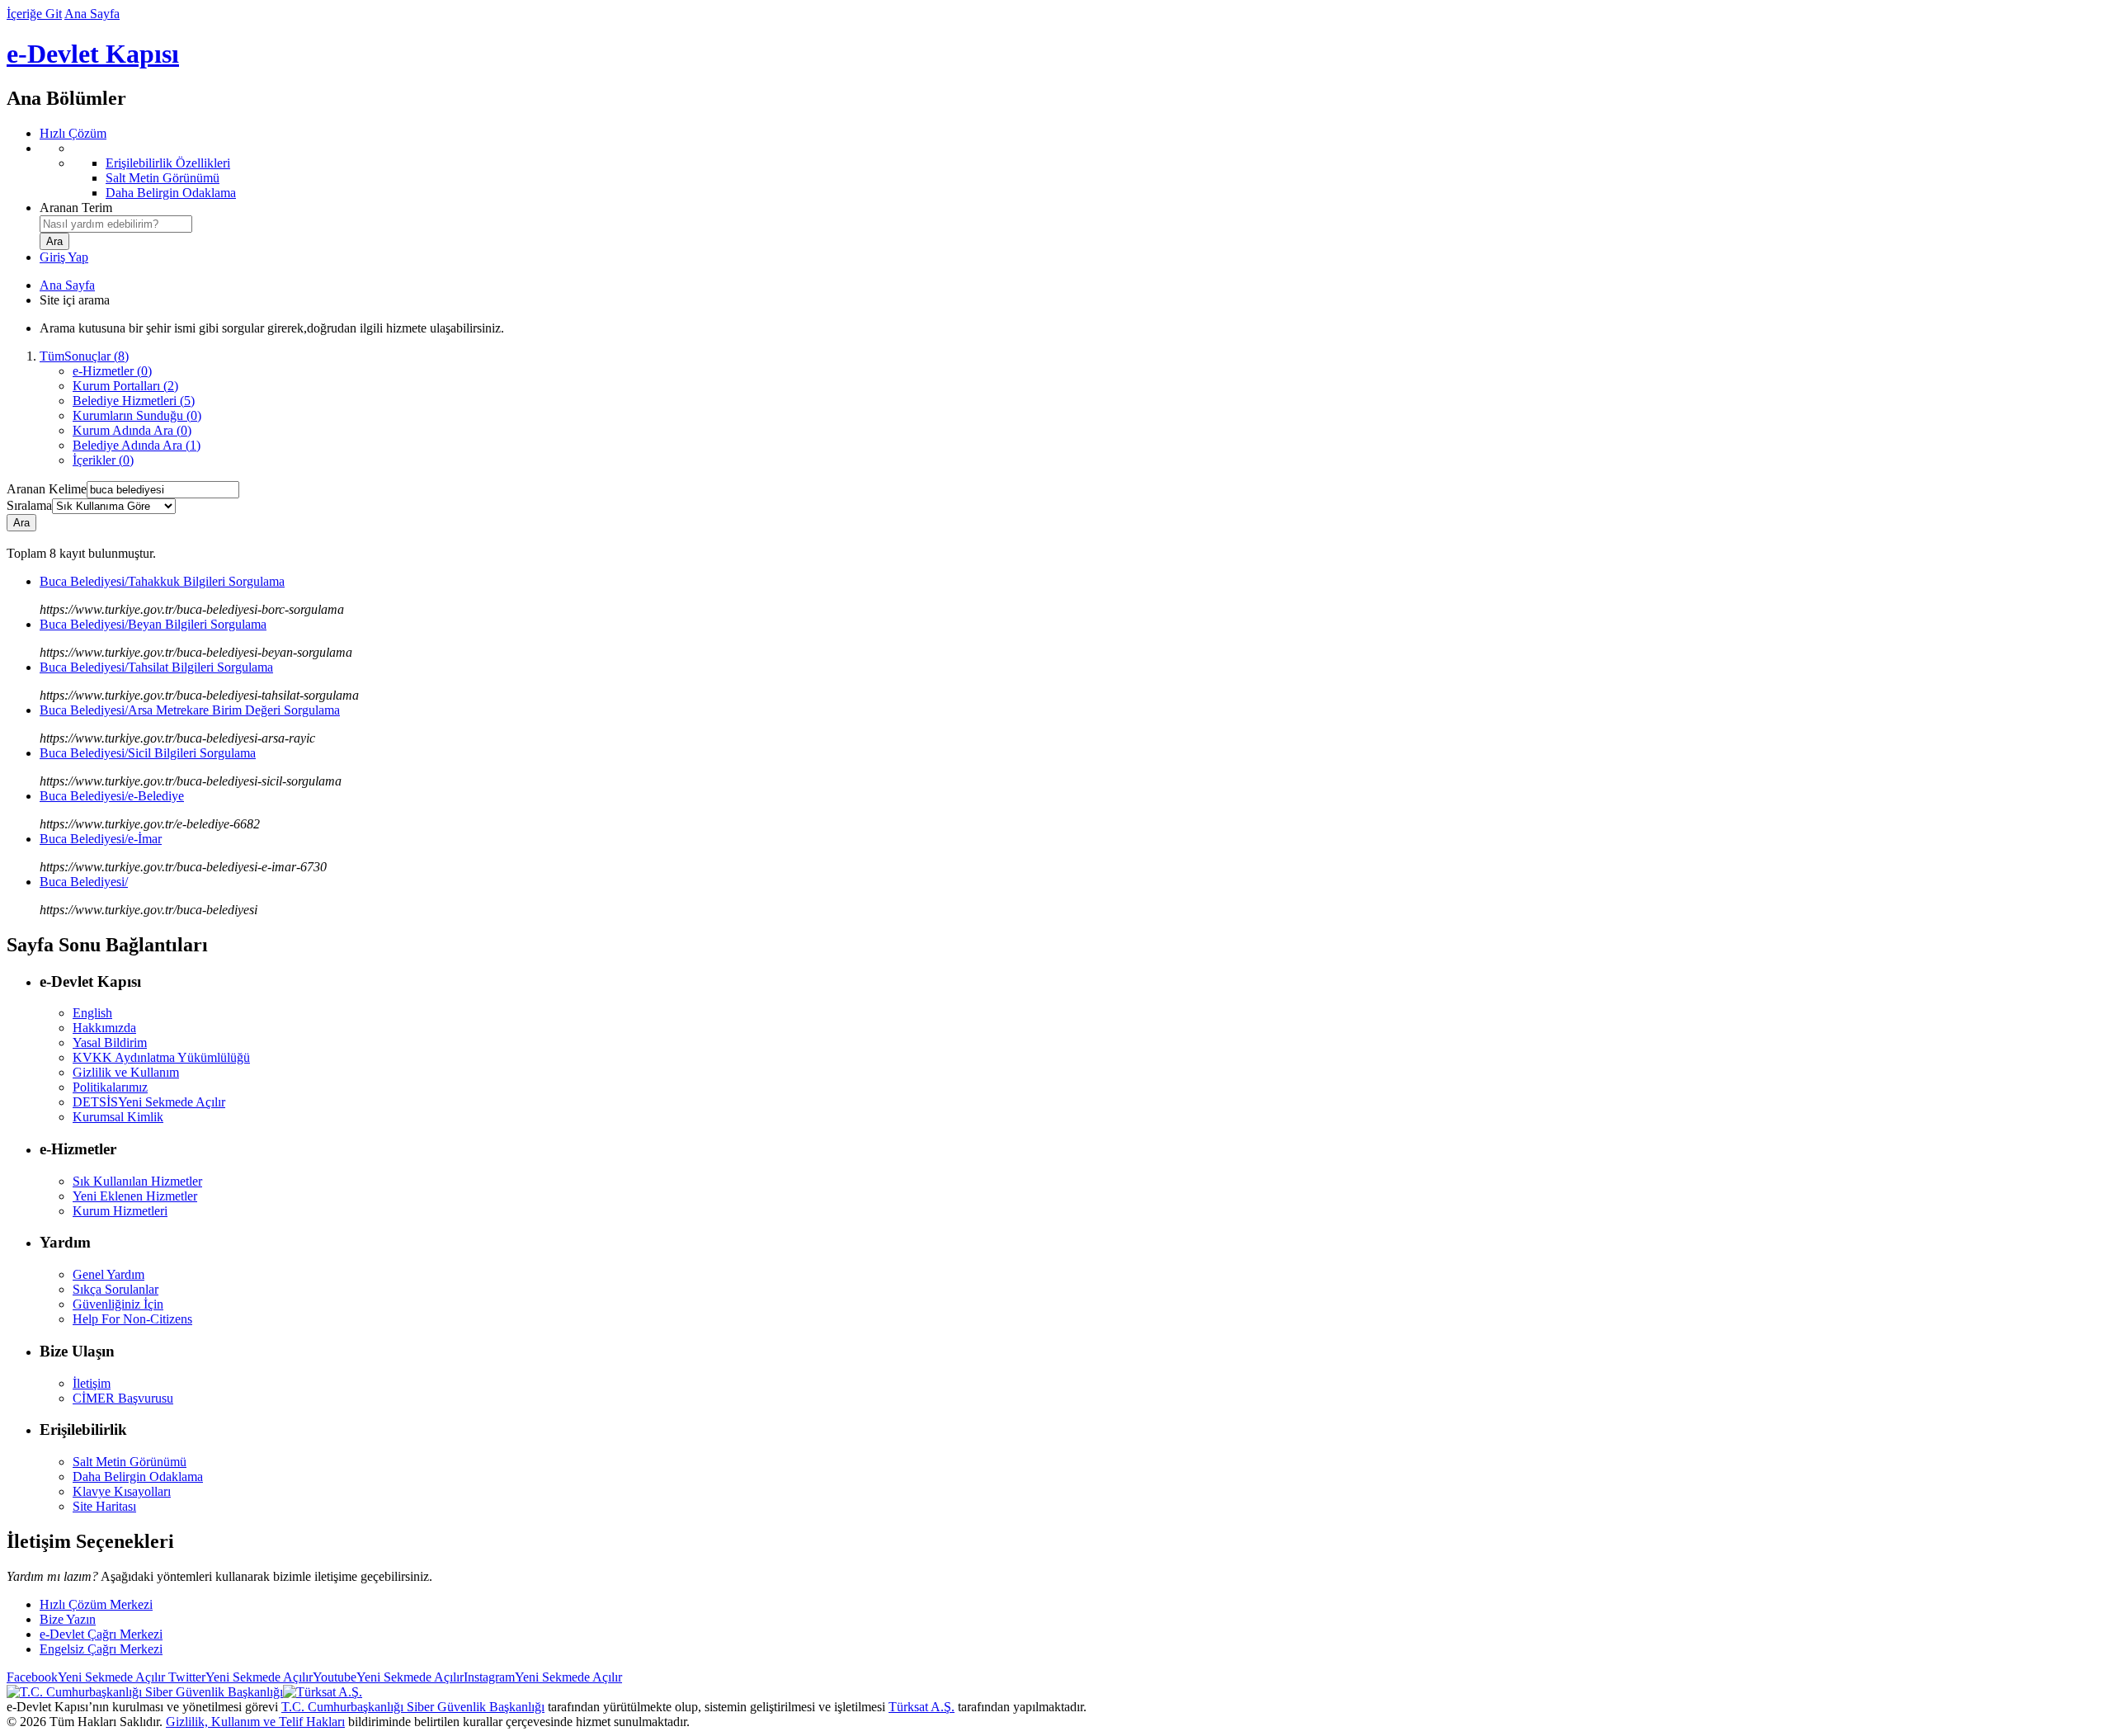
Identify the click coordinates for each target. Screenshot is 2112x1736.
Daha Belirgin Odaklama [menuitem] (171, 193)
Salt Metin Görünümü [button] (130, 1462)
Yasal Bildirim (110, 1043)
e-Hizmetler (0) (112, 371)
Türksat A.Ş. (922, 1707)
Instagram (543, 1677)
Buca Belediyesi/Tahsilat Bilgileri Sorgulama (156, 667)
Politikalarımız (110, 1087)
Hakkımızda (104, 1028)
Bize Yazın (68, 1619)
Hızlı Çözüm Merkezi (96, 1604)
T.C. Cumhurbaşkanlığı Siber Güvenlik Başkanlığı (413, 1707)
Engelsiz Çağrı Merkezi (101, 1649)
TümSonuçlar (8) (84, 356)
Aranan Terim (76, 208)
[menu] (1072, 171)
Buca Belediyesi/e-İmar (101, 839)
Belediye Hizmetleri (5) (134, 401)
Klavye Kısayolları (122, 1491)
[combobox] (116, 224)
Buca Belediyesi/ (84, 882)
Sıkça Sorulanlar (115, 1289)
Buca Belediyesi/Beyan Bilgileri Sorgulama (153, 624)
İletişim (92, 1383)
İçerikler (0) (103, 460)
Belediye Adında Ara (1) (137, 445)
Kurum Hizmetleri (120, 1211)
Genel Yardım (108, 1274)
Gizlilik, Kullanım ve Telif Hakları (255, 1722)
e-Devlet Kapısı (93, 54)
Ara (21, 523)
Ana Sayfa (92, 14)
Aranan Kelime (47, 489)
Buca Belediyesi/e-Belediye (112, 796)
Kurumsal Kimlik (118, 1117)
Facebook (86, 1677)
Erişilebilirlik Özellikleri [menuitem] (168, 163)
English (92, 1013)
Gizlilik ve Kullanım (126, 1072)
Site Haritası (104, 1506)
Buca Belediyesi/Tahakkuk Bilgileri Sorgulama (162, 581)
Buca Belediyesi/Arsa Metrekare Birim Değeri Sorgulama (190, 710)
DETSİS (149, 1102)
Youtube (388, 1677)
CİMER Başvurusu (123, 1398)
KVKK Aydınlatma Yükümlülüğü (161, 1057)
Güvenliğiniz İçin (118, 1304)
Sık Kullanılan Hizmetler (137, 1181)
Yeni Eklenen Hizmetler (135, 1196)
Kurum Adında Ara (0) (132, 430)
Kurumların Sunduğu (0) (137, 415)
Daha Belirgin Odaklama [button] (138, 1477)
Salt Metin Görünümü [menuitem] (163, 178)
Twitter (239, 1677)
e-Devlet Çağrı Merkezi (101, 1634)
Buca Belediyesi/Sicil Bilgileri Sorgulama (148, 753)
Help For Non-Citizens (132, 1319)
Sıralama (29, 505)
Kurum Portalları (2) (125, 386)
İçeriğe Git (34, 14)
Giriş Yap (64, 257)
